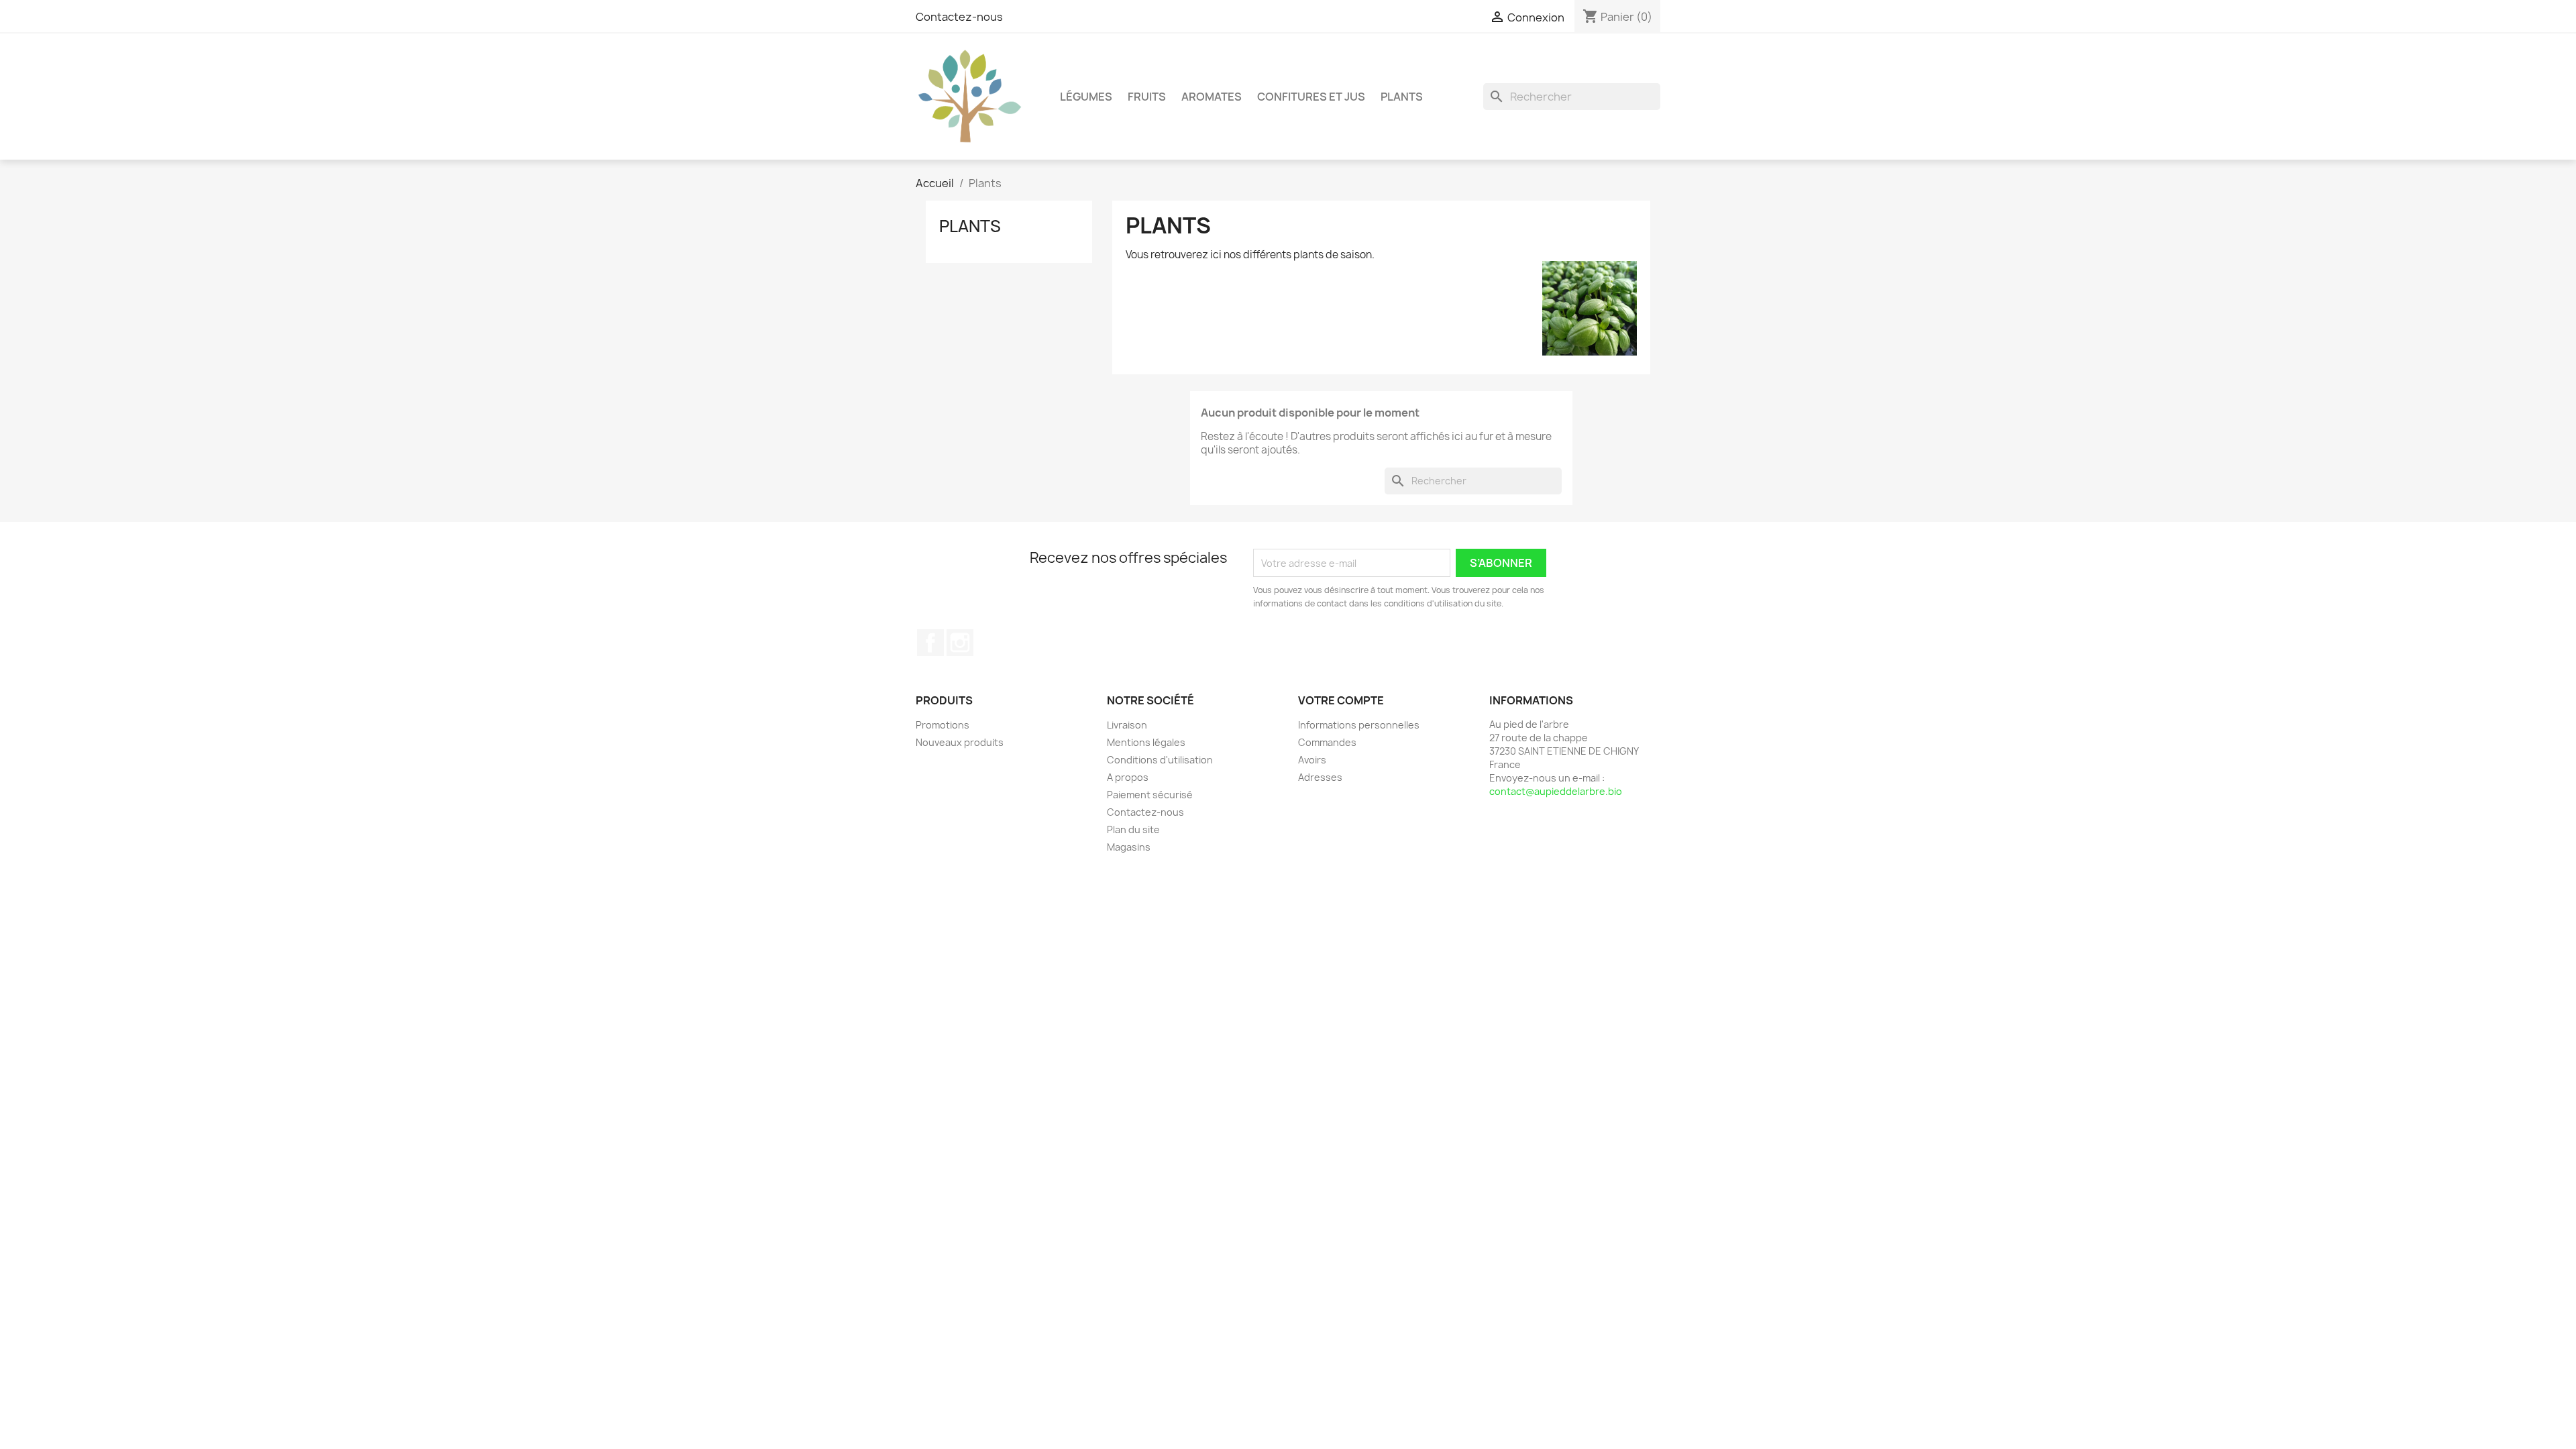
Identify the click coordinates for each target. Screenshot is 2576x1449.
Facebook (930, 643)
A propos (1128, 777)
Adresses (1320, 777)
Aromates (1212, 97)
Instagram (960, 643)
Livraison (1127, 725)
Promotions (943, 725)
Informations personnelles (1359, 725)
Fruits (1147, 97)
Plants (1402, 97)
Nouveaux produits (960, 742)
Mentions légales (1146, 742)
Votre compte (1341, 700)
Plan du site (1133, 829)
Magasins (1129, 847)
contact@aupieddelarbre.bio (1556, 791)
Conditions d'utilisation (1160, 760)
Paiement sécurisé (1150, 795)
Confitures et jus (1311, 97)
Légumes (1086, 97)
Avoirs (1312, 760)
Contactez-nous (959, 17)
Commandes (1327, 742)
